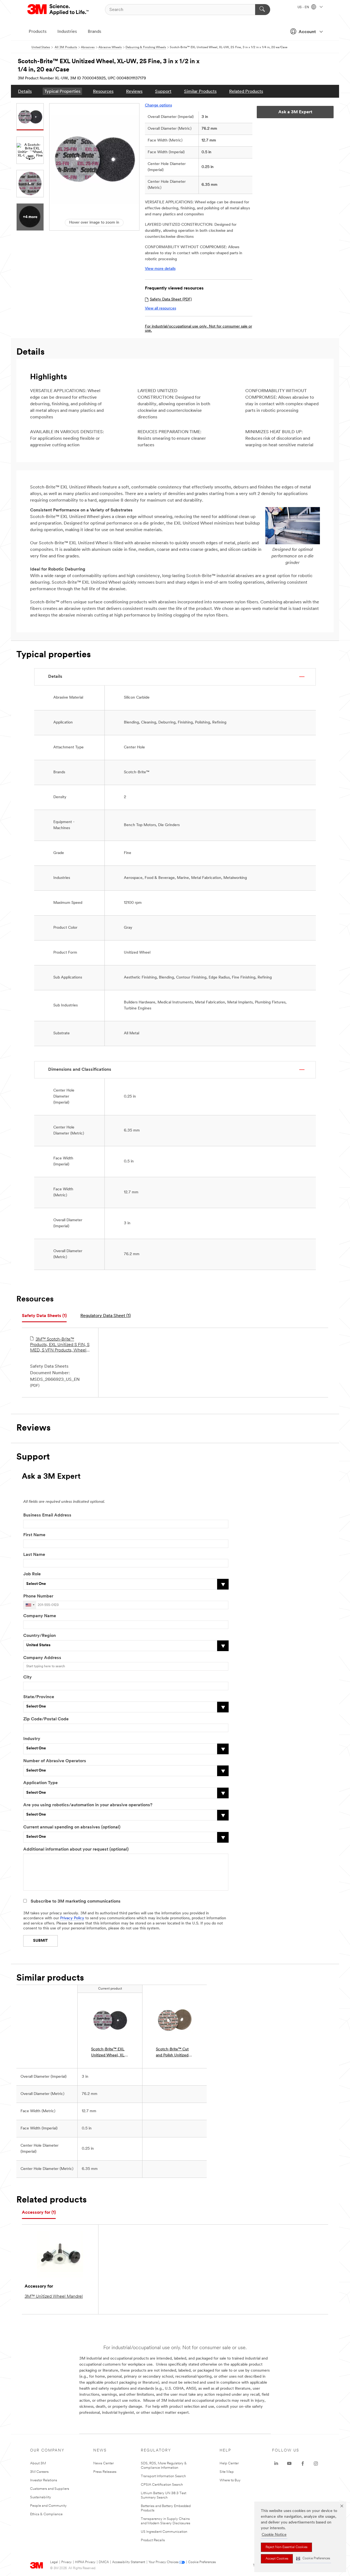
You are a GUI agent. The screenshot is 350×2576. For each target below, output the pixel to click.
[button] (313, 2559)
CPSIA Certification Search (162, 2485)
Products (38, 32)
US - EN (304, 7)
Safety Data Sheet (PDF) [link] (171, 299)
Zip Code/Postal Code (46, 1719)
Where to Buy (230, 2480)
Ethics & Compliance (46, 2514)
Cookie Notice (274, 2535)
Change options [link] (158, 105)
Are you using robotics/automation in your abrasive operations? (88, 1805)
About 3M (38, 2463)
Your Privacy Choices (163, 2562)
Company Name (40, 1616)
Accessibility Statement (129, 2562)
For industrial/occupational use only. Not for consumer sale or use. (199, 329)
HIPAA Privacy (85, 2562)
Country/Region (40, 1636)
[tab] (44, 1316)
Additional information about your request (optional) (76, 1849)
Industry (32, 1739)
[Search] (263, 10)
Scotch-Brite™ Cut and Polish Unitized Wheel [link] (172, 2053)
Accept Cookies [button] (277, 2559)
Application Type (40, 1783)
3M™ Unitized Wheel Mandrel (54, 2297)
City (27, 1677)
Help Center (229, 2463)
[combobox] (30, 1605)
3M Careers (39, 2472)
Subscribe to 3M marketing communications (76, 1901)
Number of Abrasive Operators (55, 1761)
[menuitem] (25, 91)
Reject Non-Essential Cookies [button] (286, 2547)
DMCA (104, 2562)
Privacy (66, 2562)
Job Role (32, 1574)
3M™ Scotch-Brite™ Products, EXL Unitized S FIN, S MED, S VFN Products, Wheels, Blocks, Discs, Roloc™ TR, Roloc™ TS (60, 1345)
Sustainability (41, 2497)
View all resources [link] (161, 309)
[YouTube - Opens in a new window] (289, 2464)
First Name (34, 1535)
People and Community (48, 2506)
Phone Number (38, 1596)
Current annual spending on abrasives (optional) (72, 1827)
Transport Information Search (163, 2476)
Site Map (227, 2472)
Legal (54, 2562)
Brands (94, 32)
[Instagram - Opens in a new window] (316, 2464)
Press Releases (105, 2472)
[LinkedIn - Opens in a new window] (276, 2464)
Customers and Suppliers (50, 2489)
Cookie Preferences (202, 2562)
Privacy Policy (72, 1918)
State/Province (39, 1697)
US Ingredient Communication (164, 2532)
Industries (67, 32)
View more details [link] (160, 269)
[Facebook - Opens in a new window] (303, 2464)
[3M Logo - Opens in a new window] (58, 10)
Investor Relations (44, 2480)
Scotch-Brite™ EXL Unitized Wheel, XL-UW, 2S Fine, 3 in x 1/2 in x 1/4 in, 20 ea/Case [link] (109, 2053)
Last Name (34, 1555)
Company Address (42, 1658)
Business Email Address (47, 1515)
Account (307, 32)
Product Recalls (153, 2540)
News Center (103, 2463)
